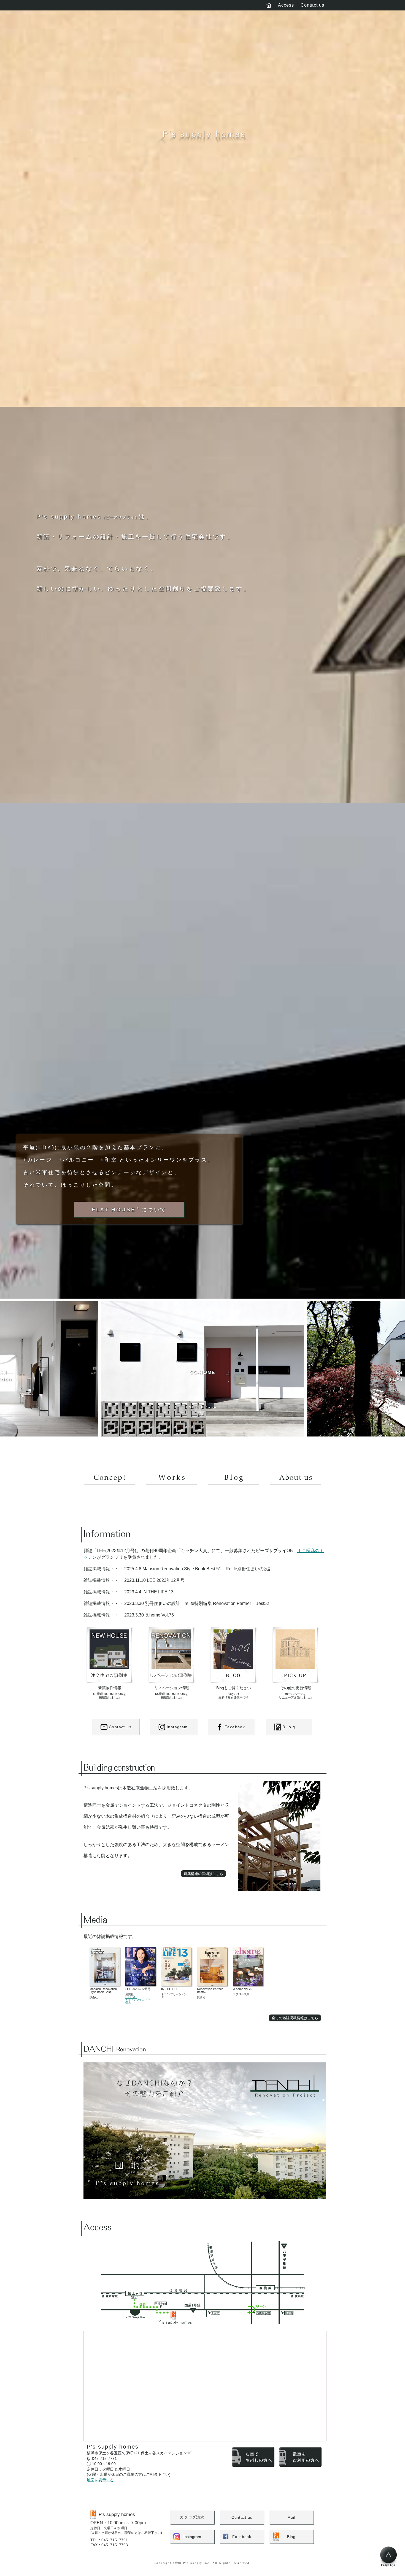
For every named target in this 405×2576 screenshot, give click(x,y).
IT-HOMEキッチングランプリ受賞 (138, 2000)
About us (295, 1485)
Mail (291, 2517)
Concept (110, 1485)
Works (172, 1485)
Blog (233, 1485)
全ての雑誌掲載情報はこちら (295, 2018)
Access (286, 5)
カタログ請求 (192, 2517)
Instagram (177, 1727)
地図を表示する (100, 2480)
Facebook (235, 1727)
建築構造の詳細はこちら (203, 1874)
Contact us (312, 5)
